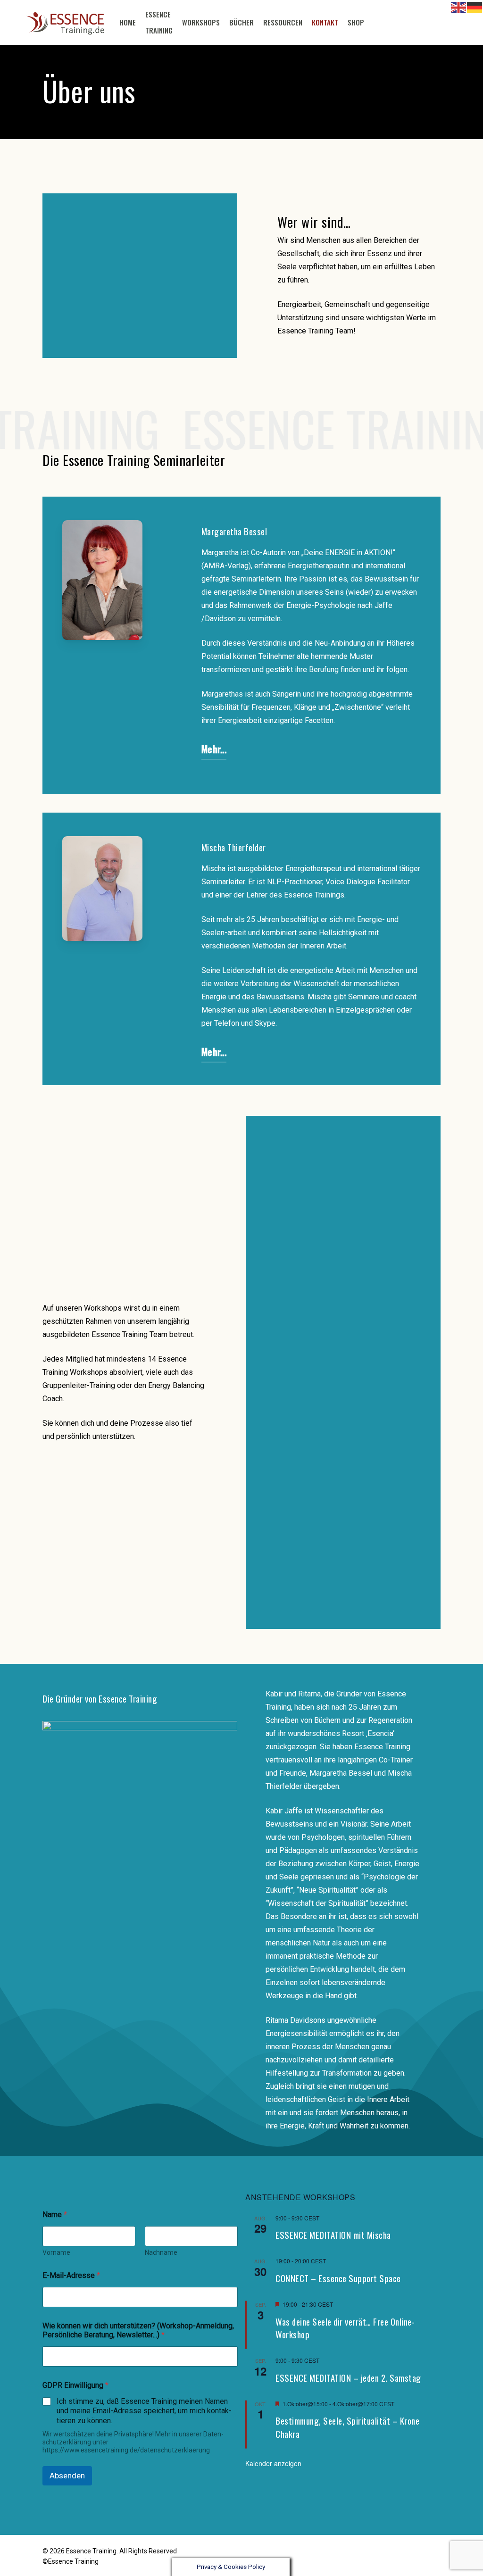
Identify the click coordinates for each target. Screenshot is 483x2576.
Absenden (67, 2476)
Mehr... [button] (214, 749)
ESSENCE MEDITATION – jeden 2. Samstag (348, 2378)
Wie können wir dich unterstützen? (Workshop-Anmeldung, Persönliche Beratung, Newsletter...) (138, 2330)
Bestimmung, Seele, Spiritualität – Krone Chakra (347, 2427)
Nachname (161, 2252)
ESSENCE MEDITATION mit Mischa (333, 2235)
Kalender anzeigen (273, 2463)
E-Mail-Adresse (71, 2275)
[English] (459, 7)
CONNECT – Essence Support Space (338, 2278)
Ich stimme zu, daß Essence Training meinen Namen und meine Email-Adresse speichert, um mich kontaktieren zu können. (144, 2411)
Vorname (56, 2252)
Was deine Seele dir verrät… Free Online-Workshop (345, 2328)
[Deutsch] (374, 23)
